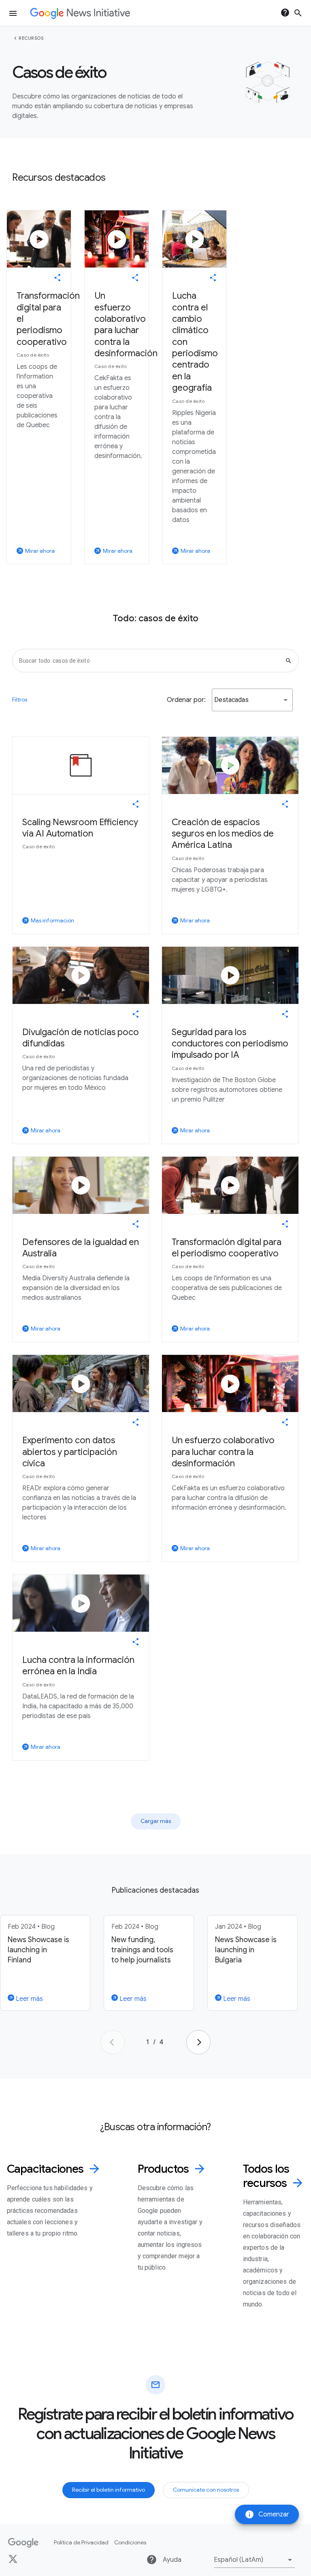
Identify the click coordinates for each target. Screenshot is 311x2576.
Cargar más (156, 1821)
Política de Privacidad (81, 2542)
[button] (252, 700)
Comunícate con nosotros (206, 2490)
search (298, 13)
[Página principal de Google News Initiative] (80, 13)
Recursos (31, 38)
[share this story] (58, 278)
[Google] (23, 2543)
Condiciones (130, 2542)
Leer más (29, 1999)
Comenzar (267, 2514)
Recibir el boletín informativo (109, 2490)
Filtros (20, 700)
